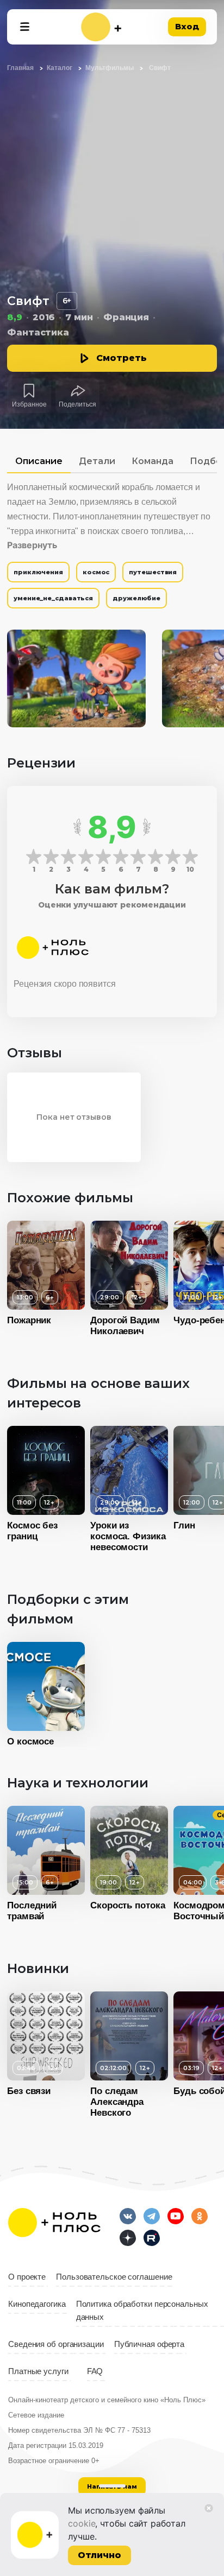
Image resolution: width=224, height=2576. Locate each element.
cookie (82, 2523)
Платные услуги (38, 2371)
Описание (39, 461)
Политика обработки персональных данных (142, 2311)
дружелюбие (136, 598)
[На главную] (101, 27)
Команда (153, 461)
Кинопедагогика (37, 2304)
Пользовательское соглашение (114, 2277)
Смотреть (122, 358)
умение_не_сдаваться (53, 598)
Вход (187, 26)
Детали (97, 461)
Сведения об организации (56, 2344)
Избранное (29, 404)
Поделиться (77, 404)
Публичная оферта (149, 2344)
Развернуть (32, 545)
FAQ (95, 2371)
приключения (38, 572)
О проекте (27, 2277)
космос (96, 572)
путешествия (153, 572)
